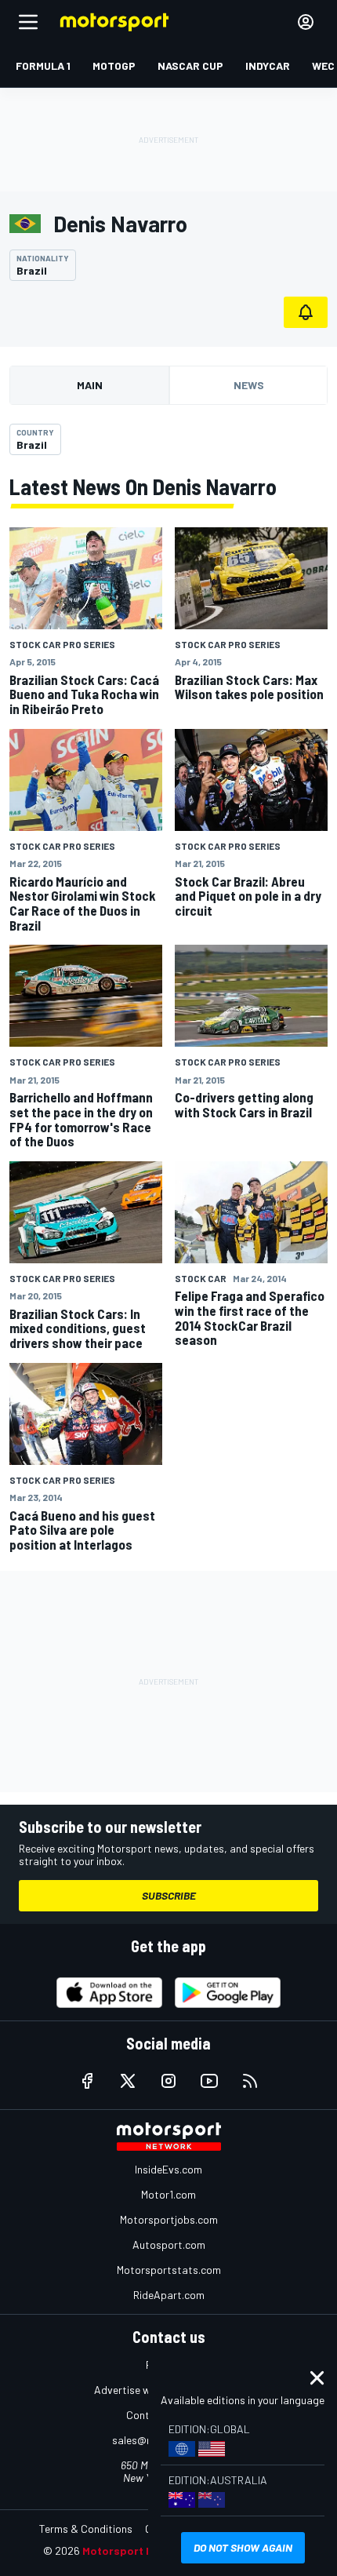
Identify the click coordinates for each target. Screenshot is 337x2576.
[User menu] (306, 22)
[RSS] (250, 2081)
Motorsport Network (137, 2550)
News (249, 385)
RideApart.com (169, 2295)
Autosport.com (169, 2244)
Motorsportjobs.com (169, 2219)
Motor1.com (168, 2194)
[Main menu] (28, 22)
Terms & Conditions (86, 2529)
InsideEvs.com (168, 2169)
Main (90, 385)
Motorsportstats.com (169, 2270)
